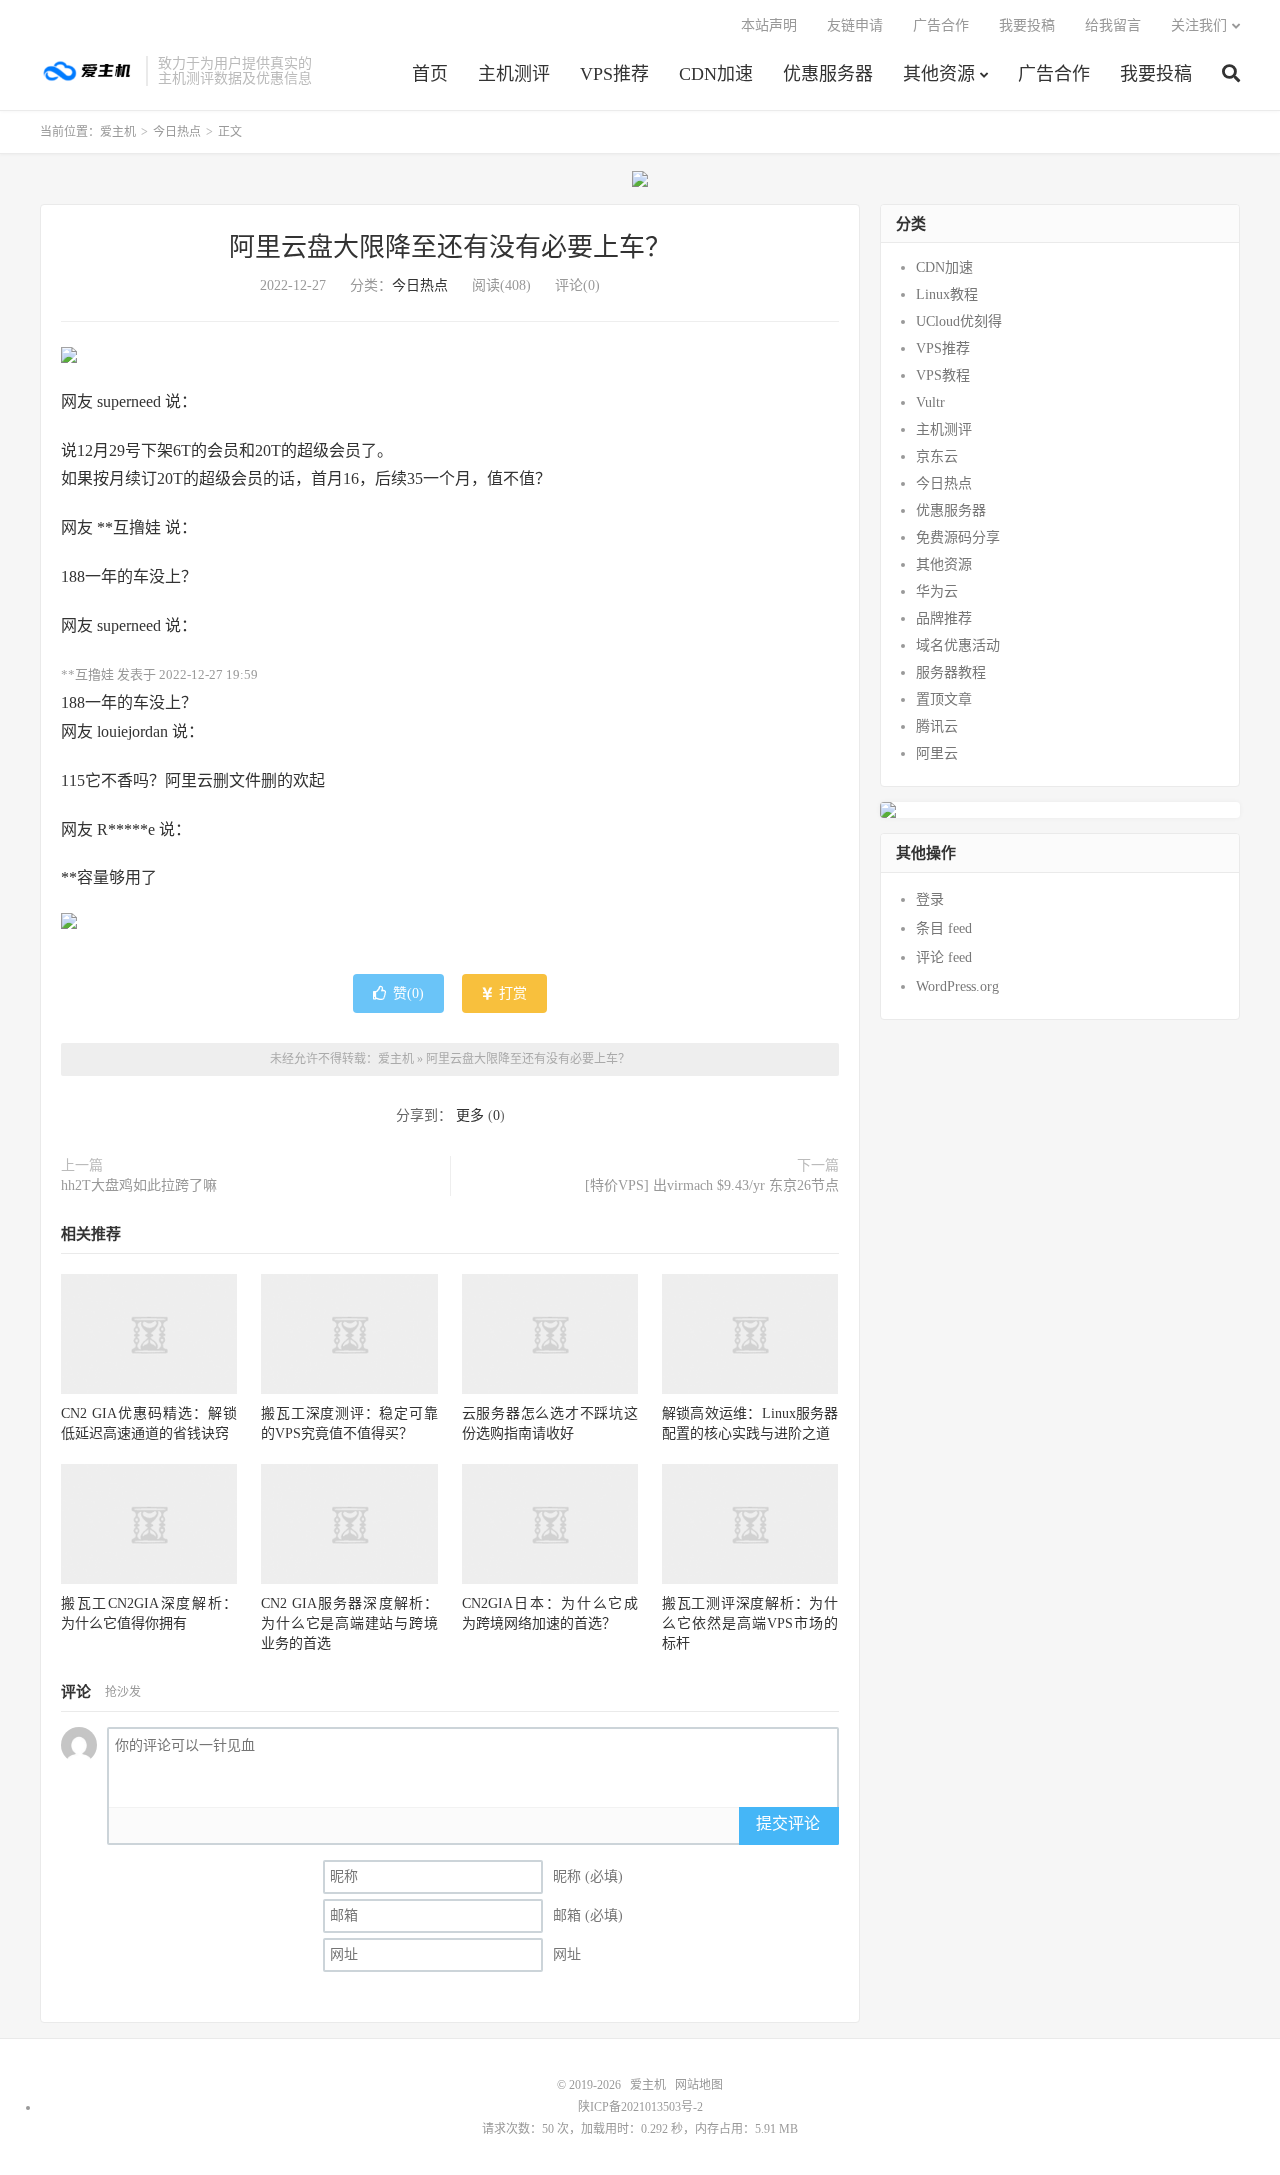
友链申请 (855, 25)
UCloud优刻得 (959, 321)
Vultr (930, 402)
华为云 (937, 591)
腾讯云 (937, 726)
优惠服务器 (828, 74)
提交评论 (788, 1823)
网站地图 (699, 2085)
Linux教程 (947, 294)
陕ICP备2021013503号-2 (640, 2107)
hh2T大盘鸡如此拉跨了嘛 (139, 1185)
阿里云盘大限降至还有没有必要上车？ (450, 247)
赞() (408, 993)
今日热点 (177, 132)
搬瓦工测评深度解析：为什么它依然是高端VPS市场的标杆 (750, 1623)
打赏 (511, 993)
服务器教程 (951, 672)
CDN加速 (716, 74)
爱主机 (88, 71)
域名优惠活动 (958, 645)
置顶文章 (944, 699)
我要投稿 (1156, 74)
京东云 (937, 456)
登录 (930, 899)
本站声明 (769, 25)
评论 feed (944, 957)
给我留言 (1113, 25)
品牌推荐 (944, 618)
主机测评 (514, 74)
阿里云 (937, 753)
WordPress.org (957, 986)
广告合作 (1054, 74)
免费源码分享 (958, 537)
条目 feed (944, 928)
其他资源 (939, 74)
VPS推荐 (614, 74)
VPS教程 (943, 375)
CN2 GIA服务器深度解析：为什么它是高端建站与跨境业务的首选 (349, 1623)
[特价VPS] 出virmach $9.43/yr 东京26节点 (712, 1185)
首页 (430, 74)
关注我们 (1199, 25)
